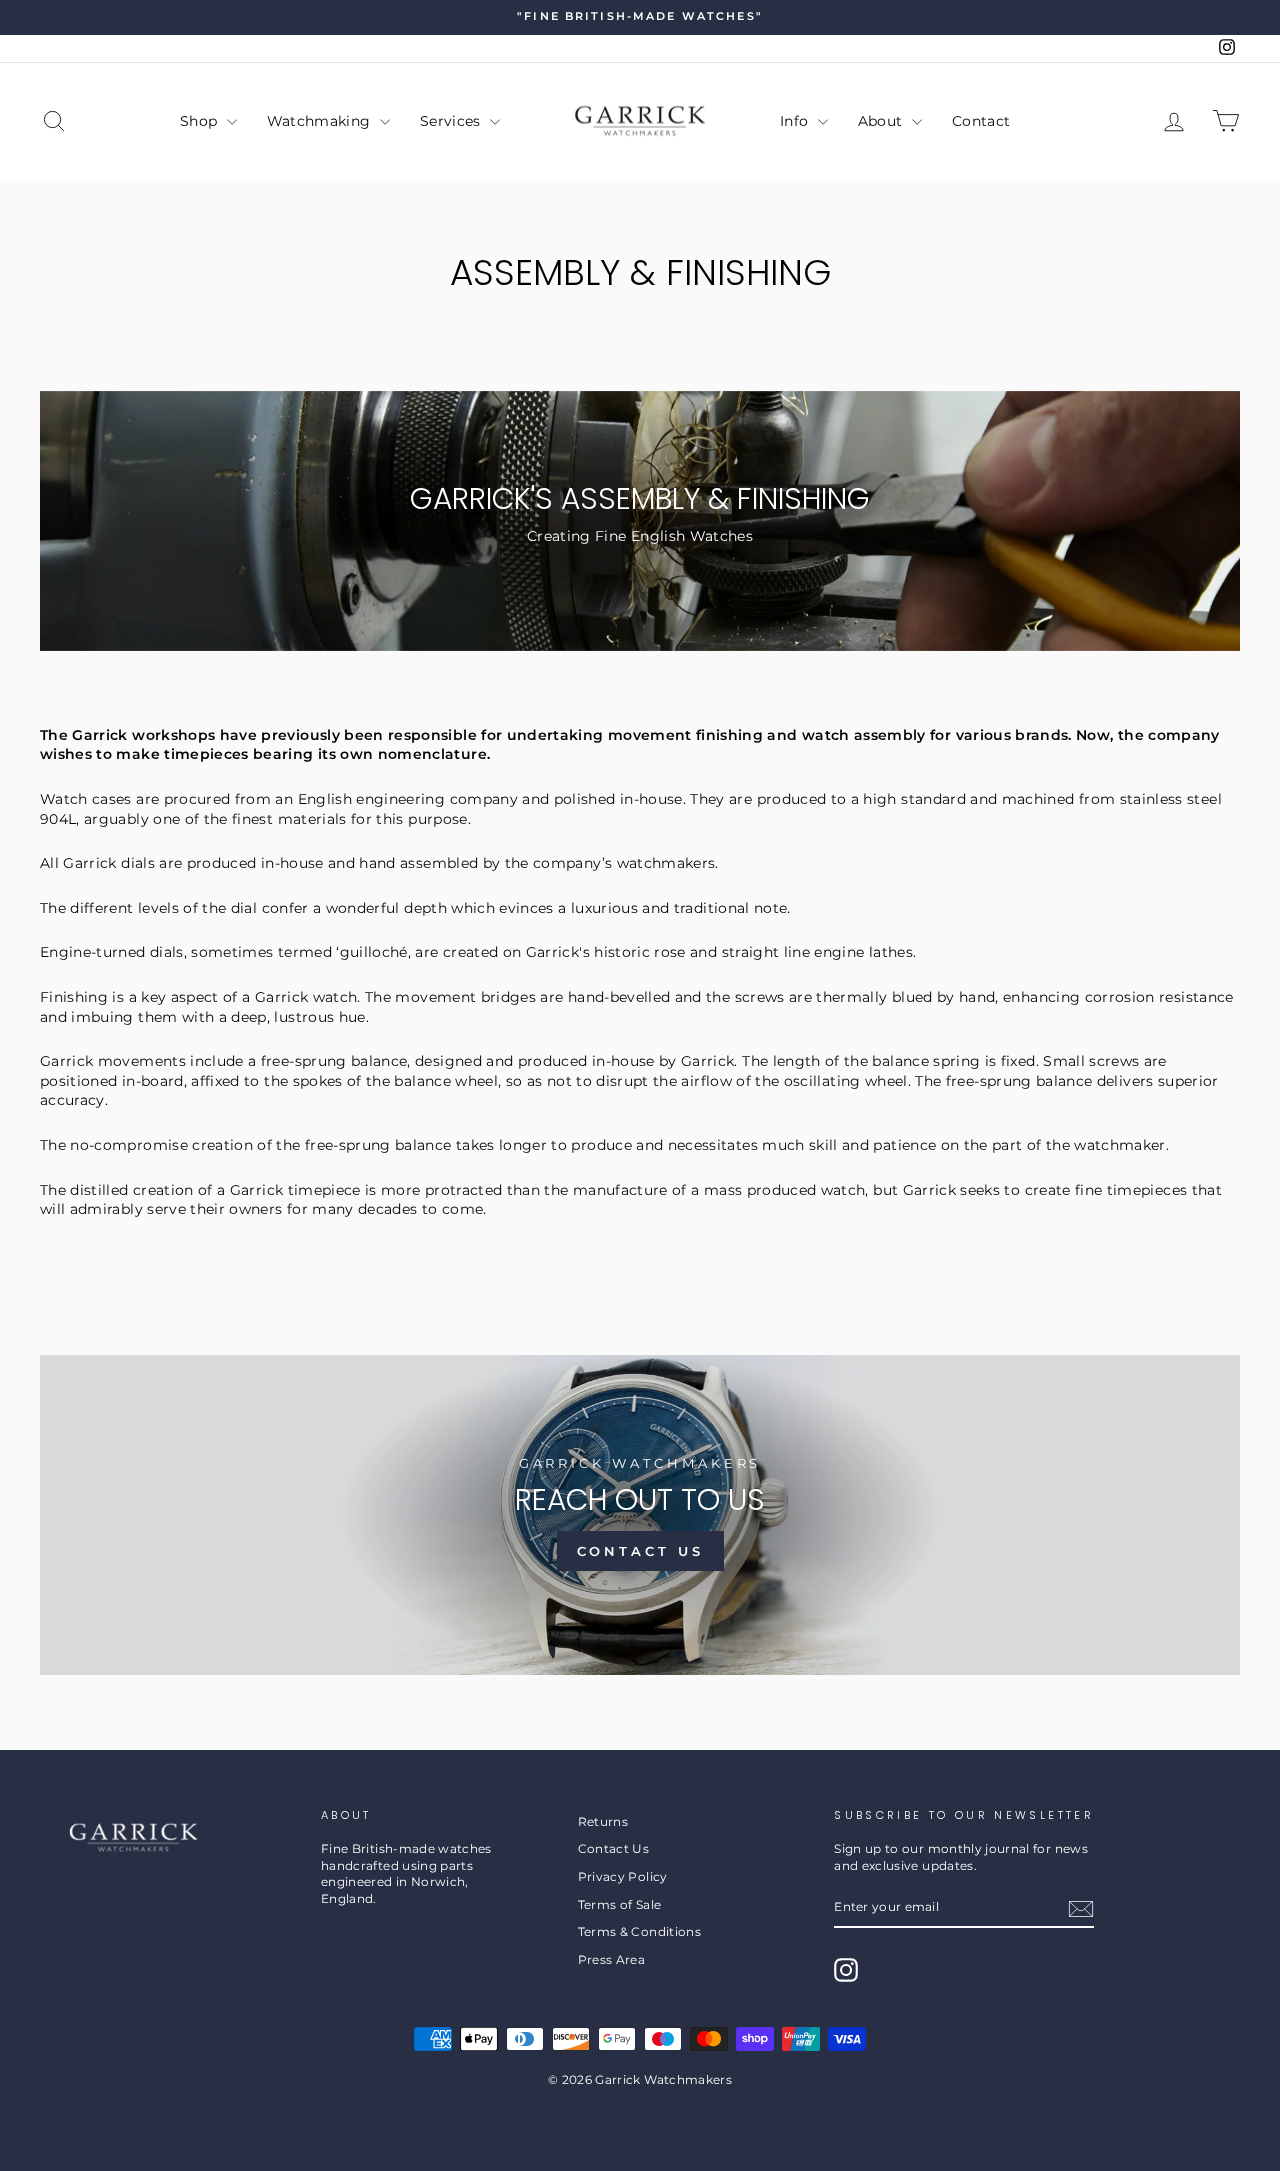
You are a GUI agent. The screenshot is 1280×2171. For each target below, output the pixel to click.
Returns (603, 1821)
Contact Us (640, 1551)
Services (452, 121)
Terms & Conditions (639, 1931)
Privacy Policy (623, 1876)
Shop (201, 121)
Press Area (612, 1959)
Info (796, 121)
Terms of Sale (620, 1904)
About (882, 121)
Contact (981, 121)
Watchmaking (321, 121)
